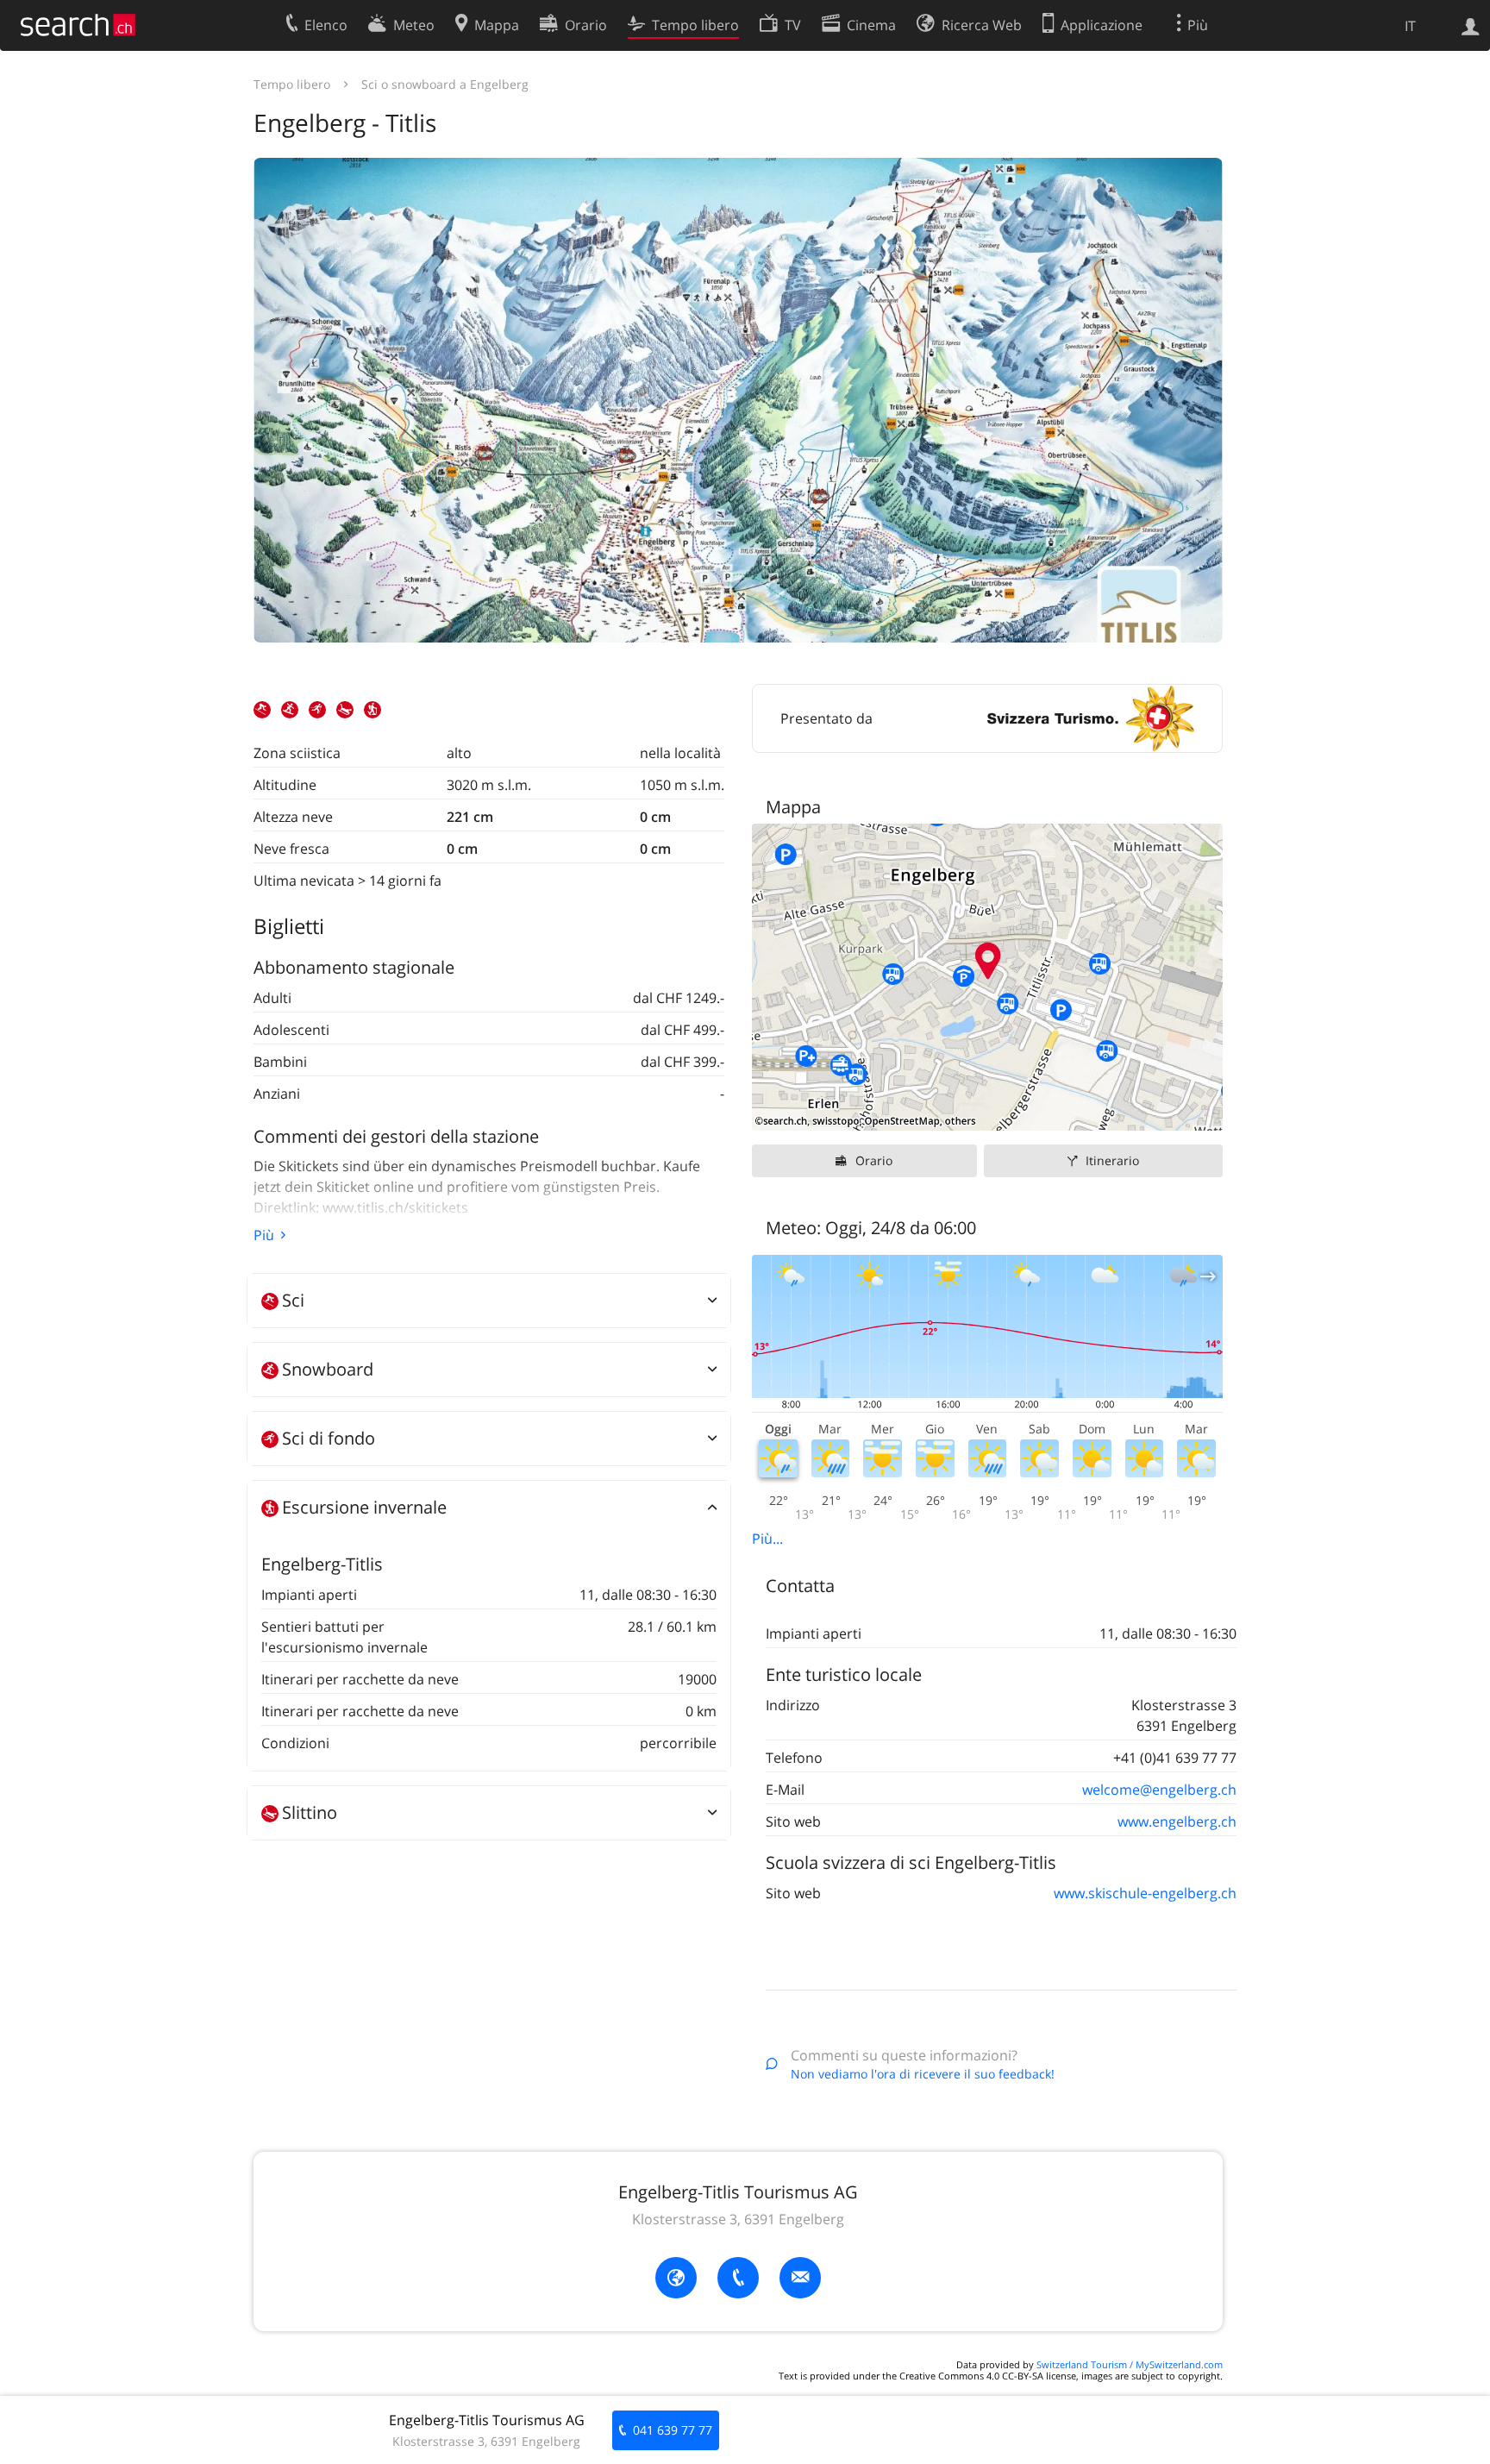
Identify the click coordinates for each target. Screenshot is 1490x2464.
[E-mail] (800, 2278)
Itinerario (1112, 1160)
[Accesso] (1471, 25)
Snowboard (328, 1369)
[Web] (676, 2278)
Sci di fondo (329, 1438)
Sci (293, 1300)
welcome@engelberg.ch (1159, 1790)
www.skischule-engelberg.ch (1145, 1893)
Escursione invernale (364, 1507)
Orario (874, 1160)
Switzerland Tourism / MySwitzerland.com (1130, 2364)
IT (1410, 26)
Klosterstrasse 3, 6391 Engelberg (738, 2219)
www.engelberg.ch (1177, 1821)
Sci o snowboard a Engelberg (445, 84)
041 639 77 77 (673, 2430)
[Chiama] (738, 2278)
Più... (767, 1539)
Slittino (310, 1812)
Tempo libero (292, 84)
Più (264, 1235)
